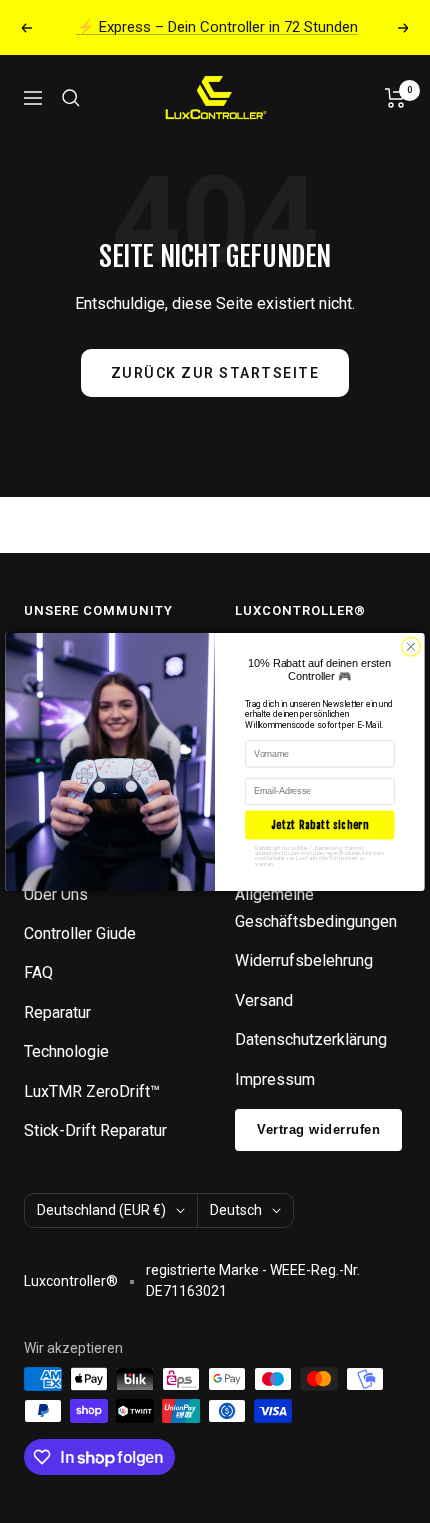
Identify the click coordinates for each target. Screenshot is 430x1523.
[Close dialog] (411, 646)
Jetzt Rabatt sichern (320, 823)
